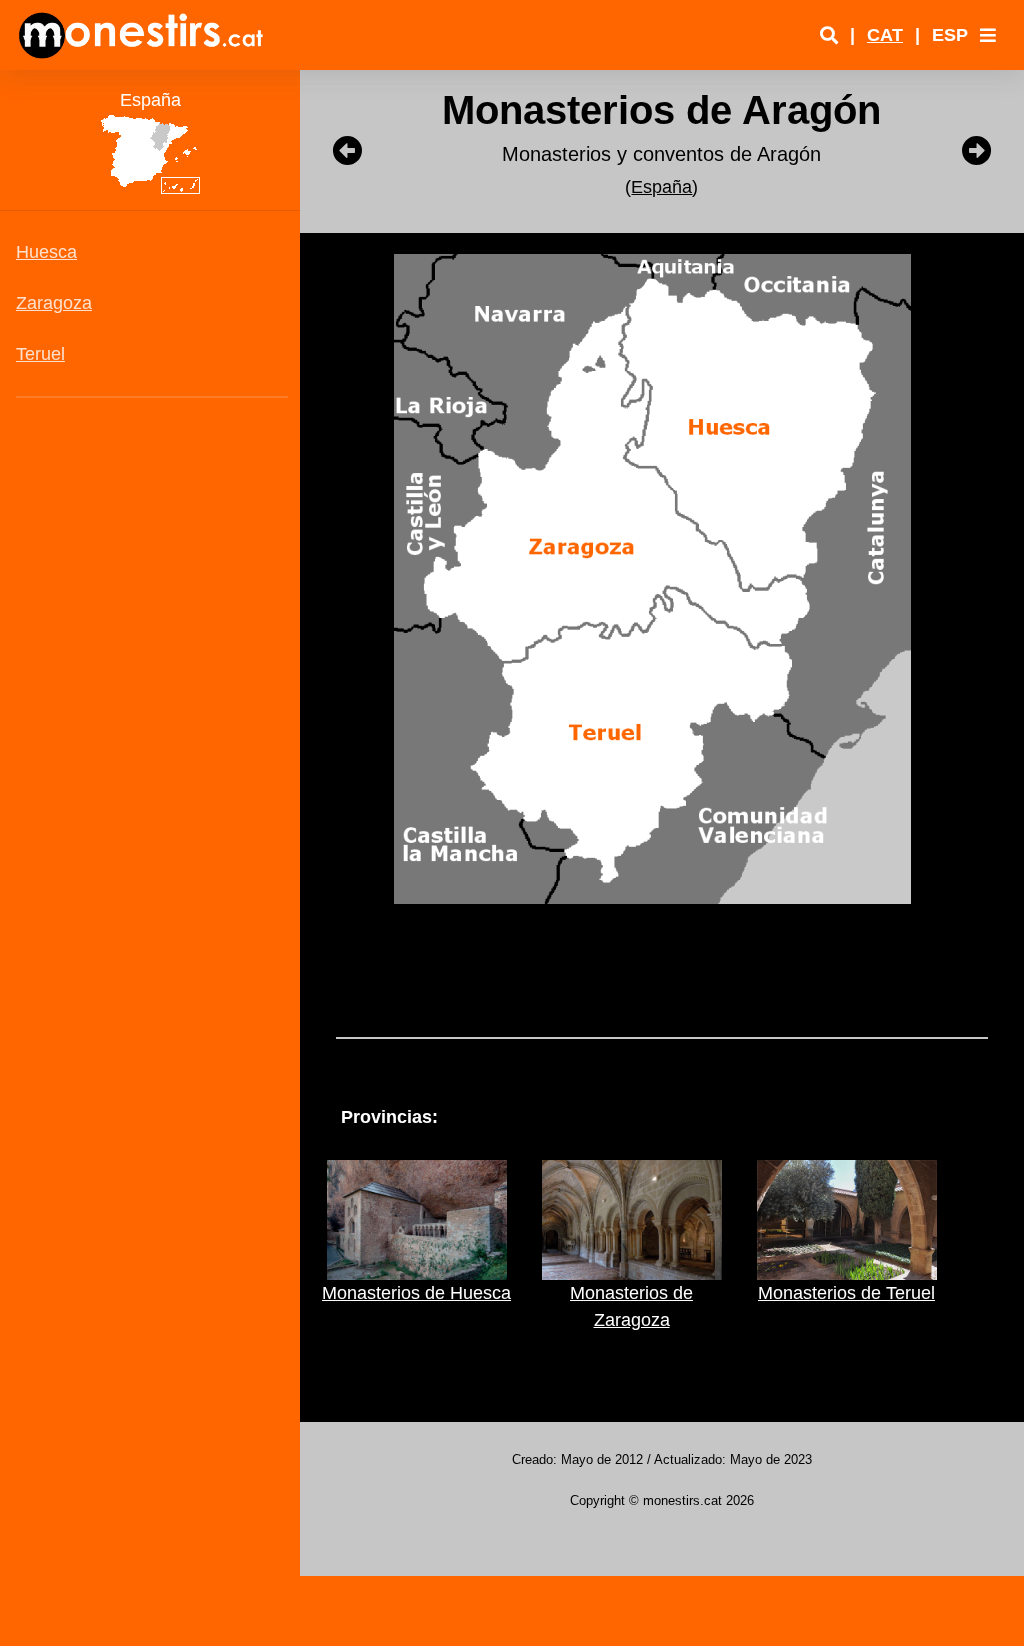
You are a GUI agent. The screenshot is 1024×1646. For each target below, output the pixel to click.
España (661, 187)
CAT (885, 35)
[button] (988, 35)
